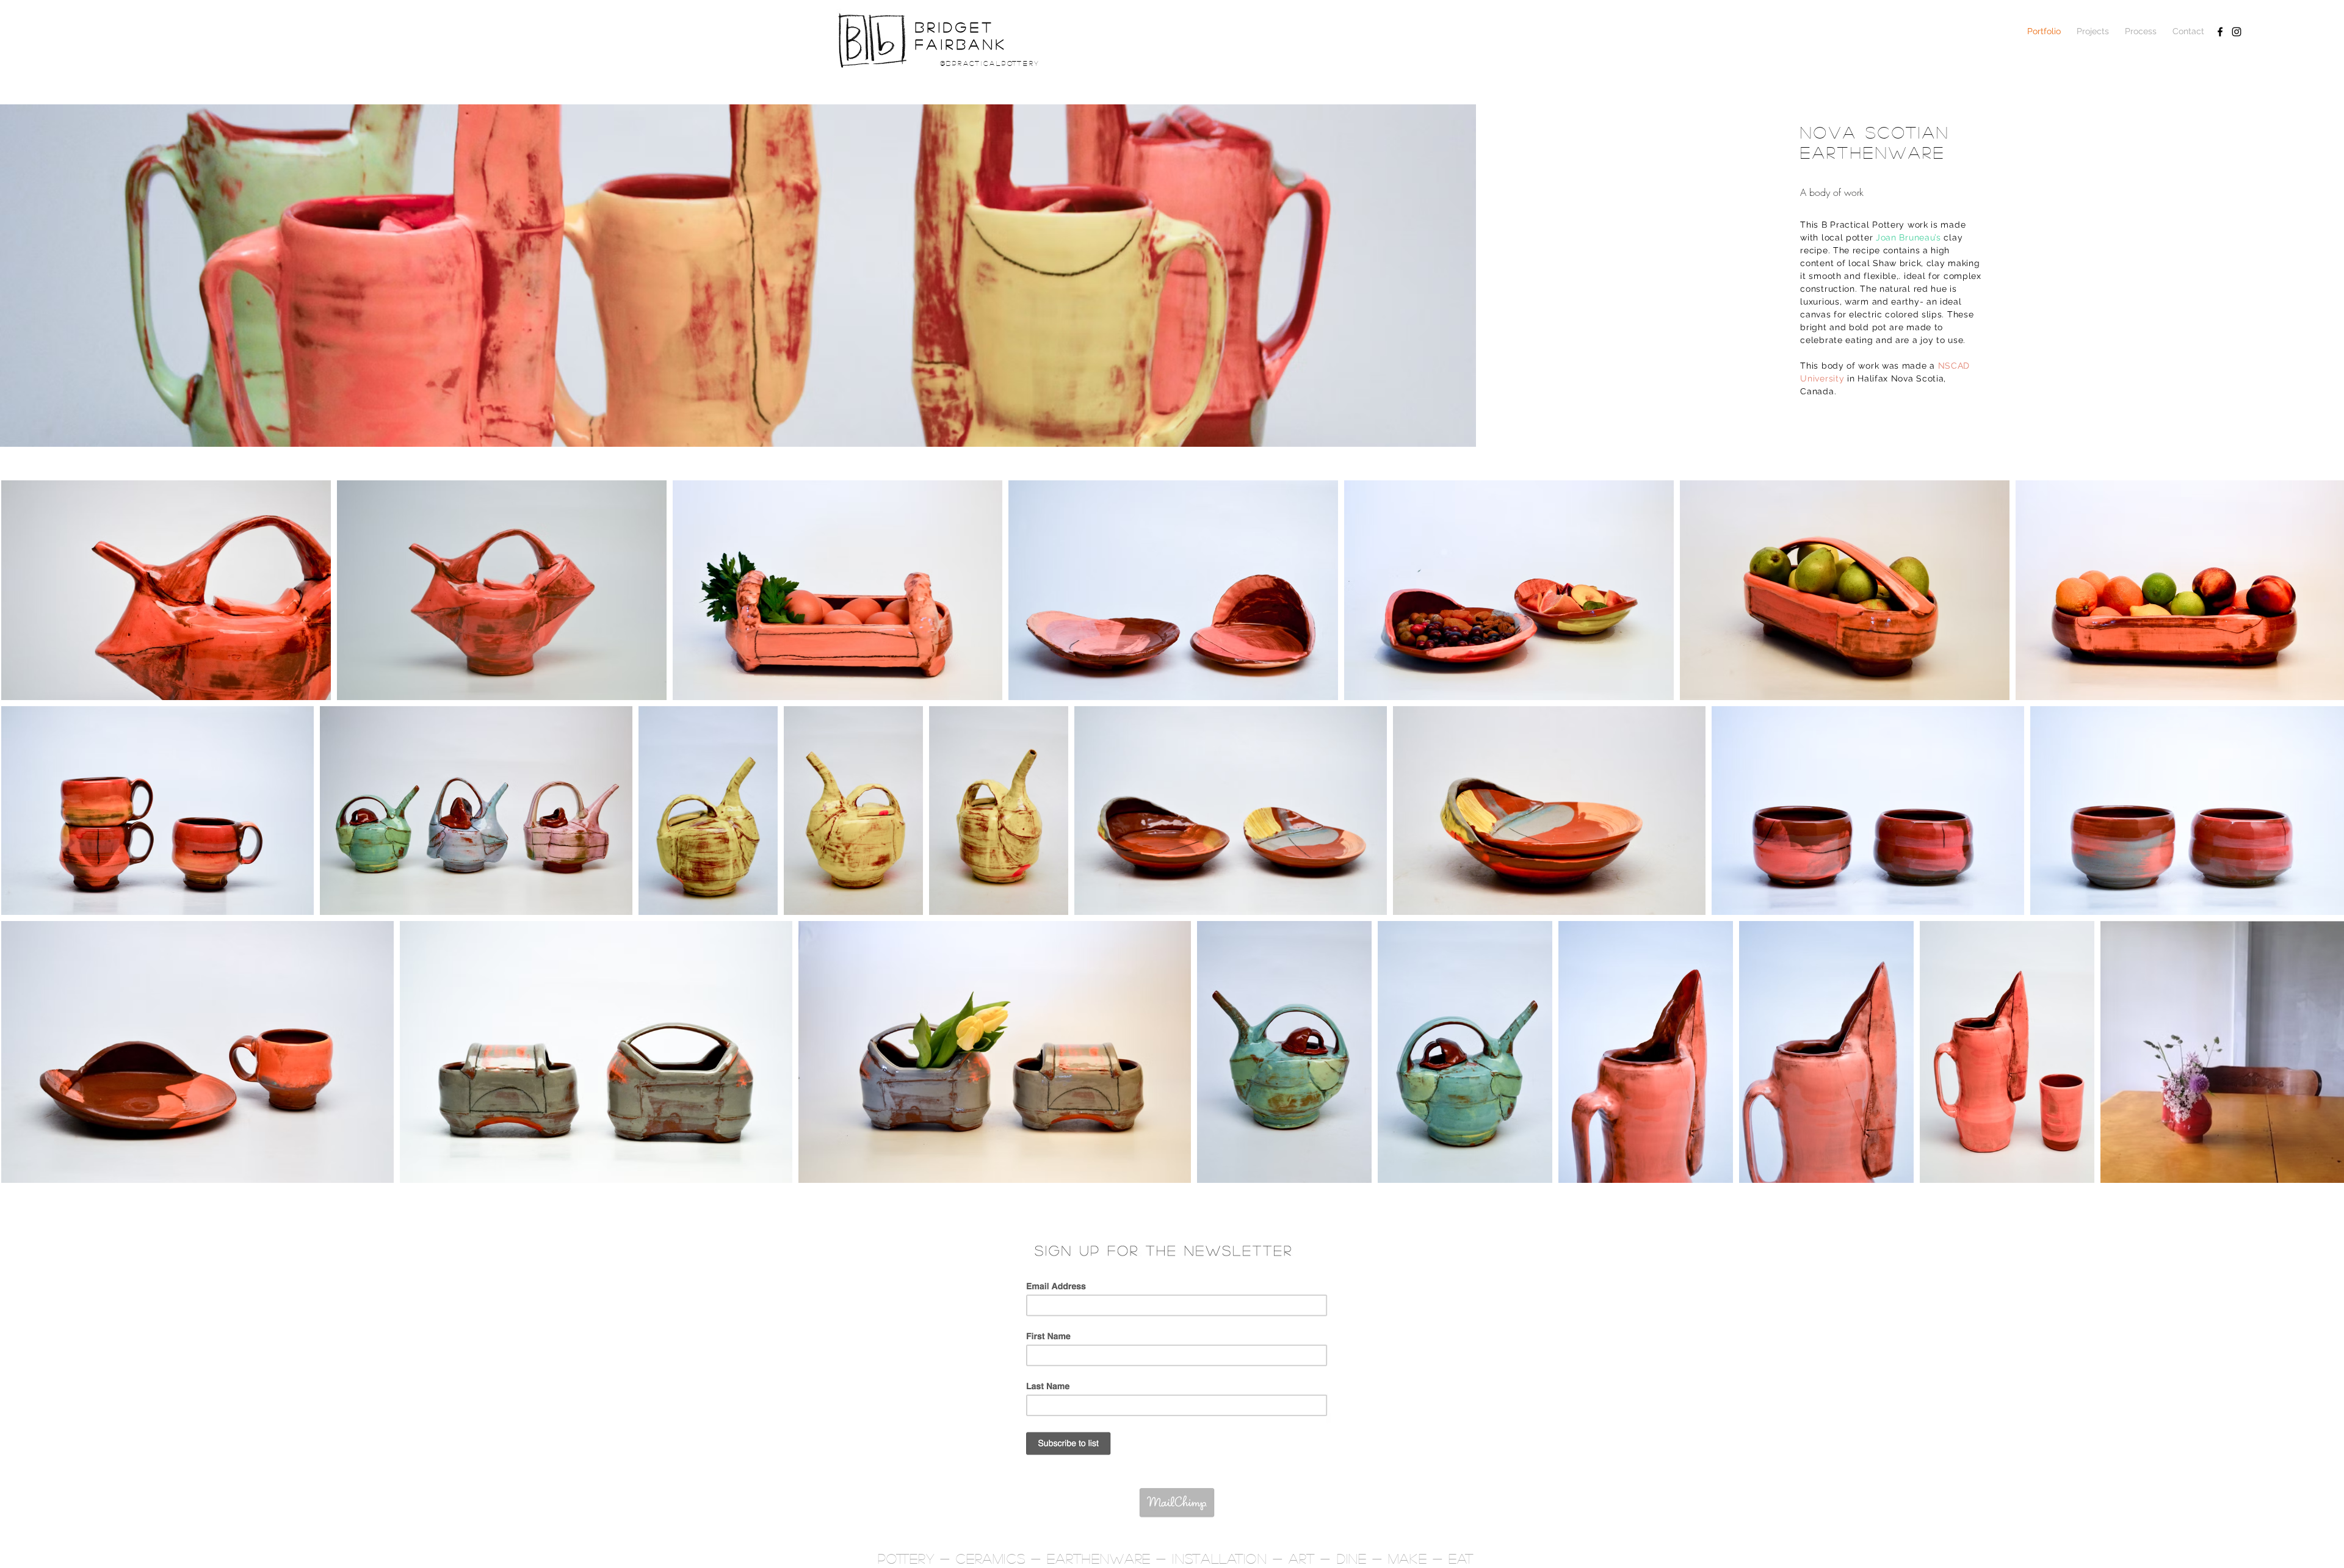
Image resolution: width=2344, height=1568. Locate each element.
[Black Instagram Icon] (2237, 32)
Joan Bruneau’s (1908, 237)
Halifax (1874, 378)
